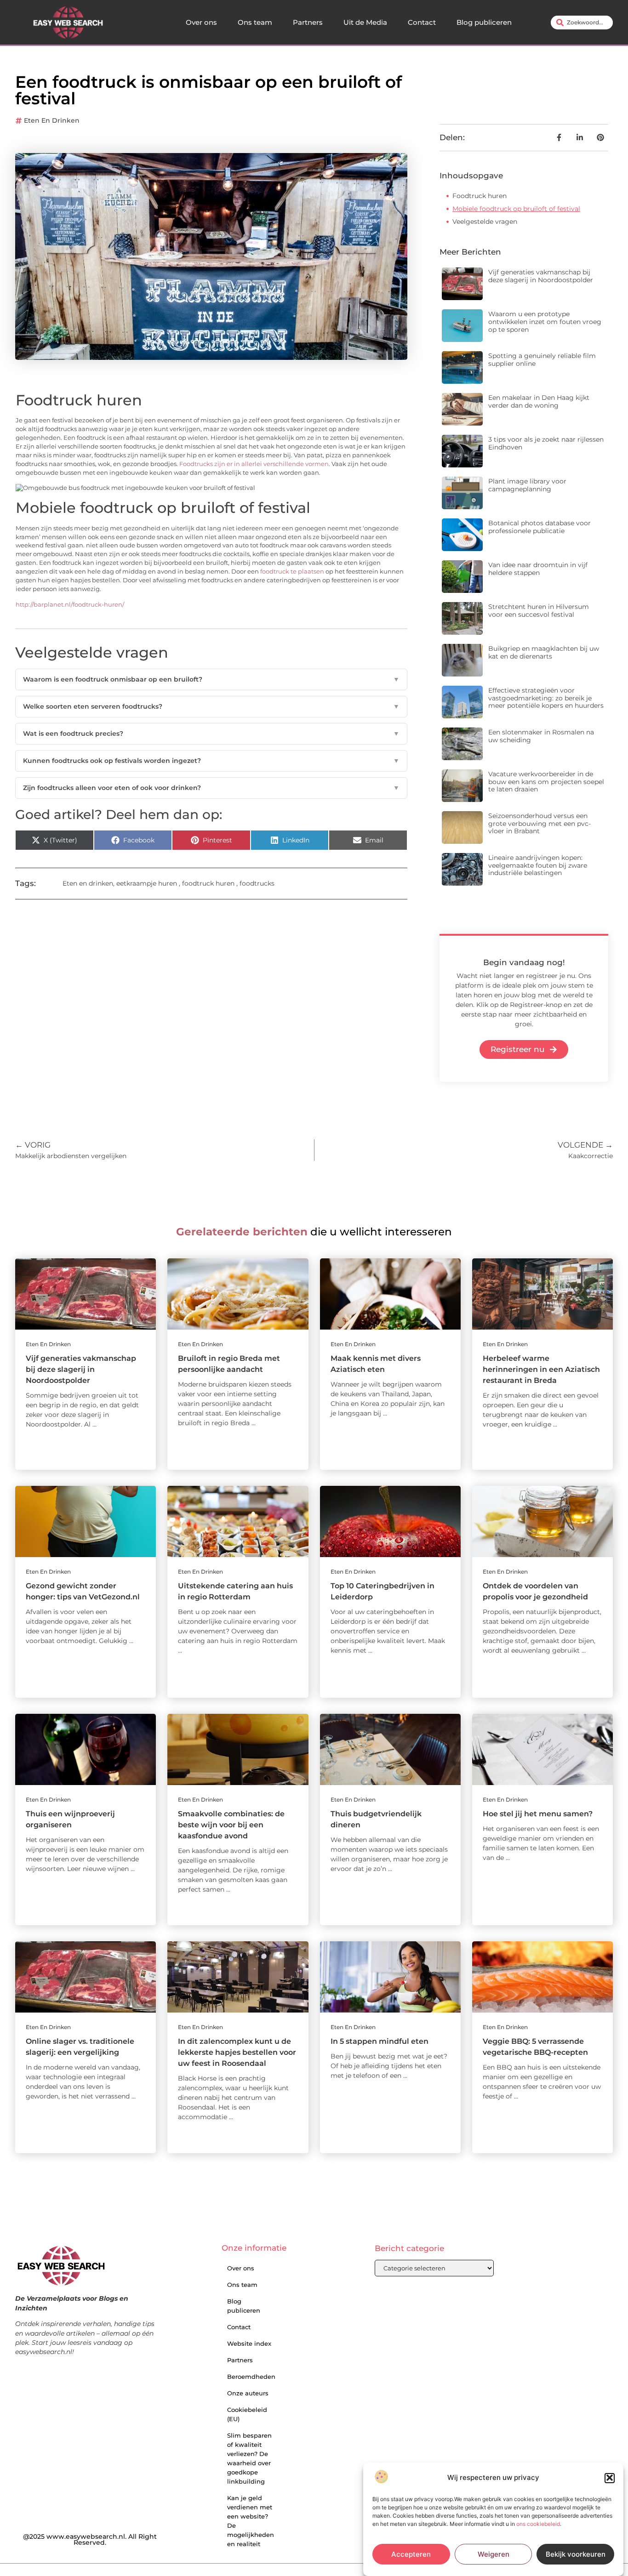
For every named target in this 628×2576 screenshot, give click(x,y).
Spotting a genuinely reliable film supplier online (542, 360)
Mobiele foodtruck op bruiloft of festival (516, 209)
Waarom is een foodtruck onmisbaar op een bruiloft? (211, 679)
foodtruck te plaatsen (292, 571)
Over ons (201, 22)
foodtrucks (257, 883)
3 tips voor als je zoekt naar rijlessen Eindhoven (546, 443)
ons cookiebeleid (538, 2524)
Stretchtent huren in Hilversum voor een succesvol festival (539, 611)
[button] (610, 2478)
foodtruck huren (208, 883)
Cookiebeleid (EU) (247, 2414)
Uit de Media (365, 22)
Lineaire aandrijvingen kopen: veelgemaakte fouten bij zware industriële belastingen (538, 865)
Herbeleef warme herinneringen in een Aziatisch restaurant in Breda (541, 1369)
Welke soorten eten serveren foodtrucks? (211, 706)
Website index (249, 2343)
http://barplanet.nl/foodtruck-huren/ (70, 605)
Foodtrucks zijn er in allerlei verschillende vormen (254, 464)
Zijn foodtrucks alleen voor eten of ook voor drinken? (211, 788)
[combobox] (582, 23)
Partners (308, 22)
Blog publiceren (484, 22)
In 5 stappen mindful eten (380, 2041)
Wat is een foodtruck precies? (211, 734)
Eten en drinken (52, 120)
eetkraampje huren (147, 883)
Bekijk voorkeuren (576, 2554)
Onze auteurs (248, 2393)
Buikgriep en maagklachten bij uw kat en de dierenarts (544, 652)
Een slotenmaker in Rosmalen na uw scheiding (541, 736)
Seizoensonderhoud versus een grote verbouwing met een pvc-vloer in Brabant (540, 824)
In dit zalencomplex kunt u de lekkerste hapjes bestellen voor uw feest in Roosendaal (237, 2052)
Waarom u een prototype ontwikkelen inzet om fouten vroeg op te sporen (545, 322)
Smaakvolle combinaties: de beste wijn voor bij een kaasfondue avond (231, 1825)
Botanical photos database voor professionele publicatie (540, 527)
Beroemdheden (251, 2377)
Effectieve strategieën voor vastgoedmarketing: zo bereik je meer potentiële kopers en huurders (546, 698)
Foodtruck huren (480, 196)
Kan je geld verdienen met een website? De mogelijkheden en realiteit (251, 2521)
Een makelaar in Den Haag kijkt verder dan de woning (539, 401)
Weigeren (494, 2554)
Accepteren (411, 2554)
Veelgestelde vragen (485, 222)
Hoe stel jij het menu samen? (538, 1814)
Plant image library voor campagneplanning (527, 485)
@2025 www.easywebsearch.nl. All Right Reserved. (90, 2540)
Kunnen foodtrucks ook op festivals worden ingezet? (211, 761)
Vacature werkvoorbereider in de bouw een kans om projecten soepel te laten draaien (546, 782)
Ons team (255, 22)
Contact (422, 22)
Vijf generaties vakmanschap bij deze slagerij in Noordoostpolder (541, 276)
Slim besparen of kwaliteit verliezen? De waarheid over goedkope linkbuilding (249, 2458)
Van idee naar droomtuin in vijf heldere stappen (538, 569)
